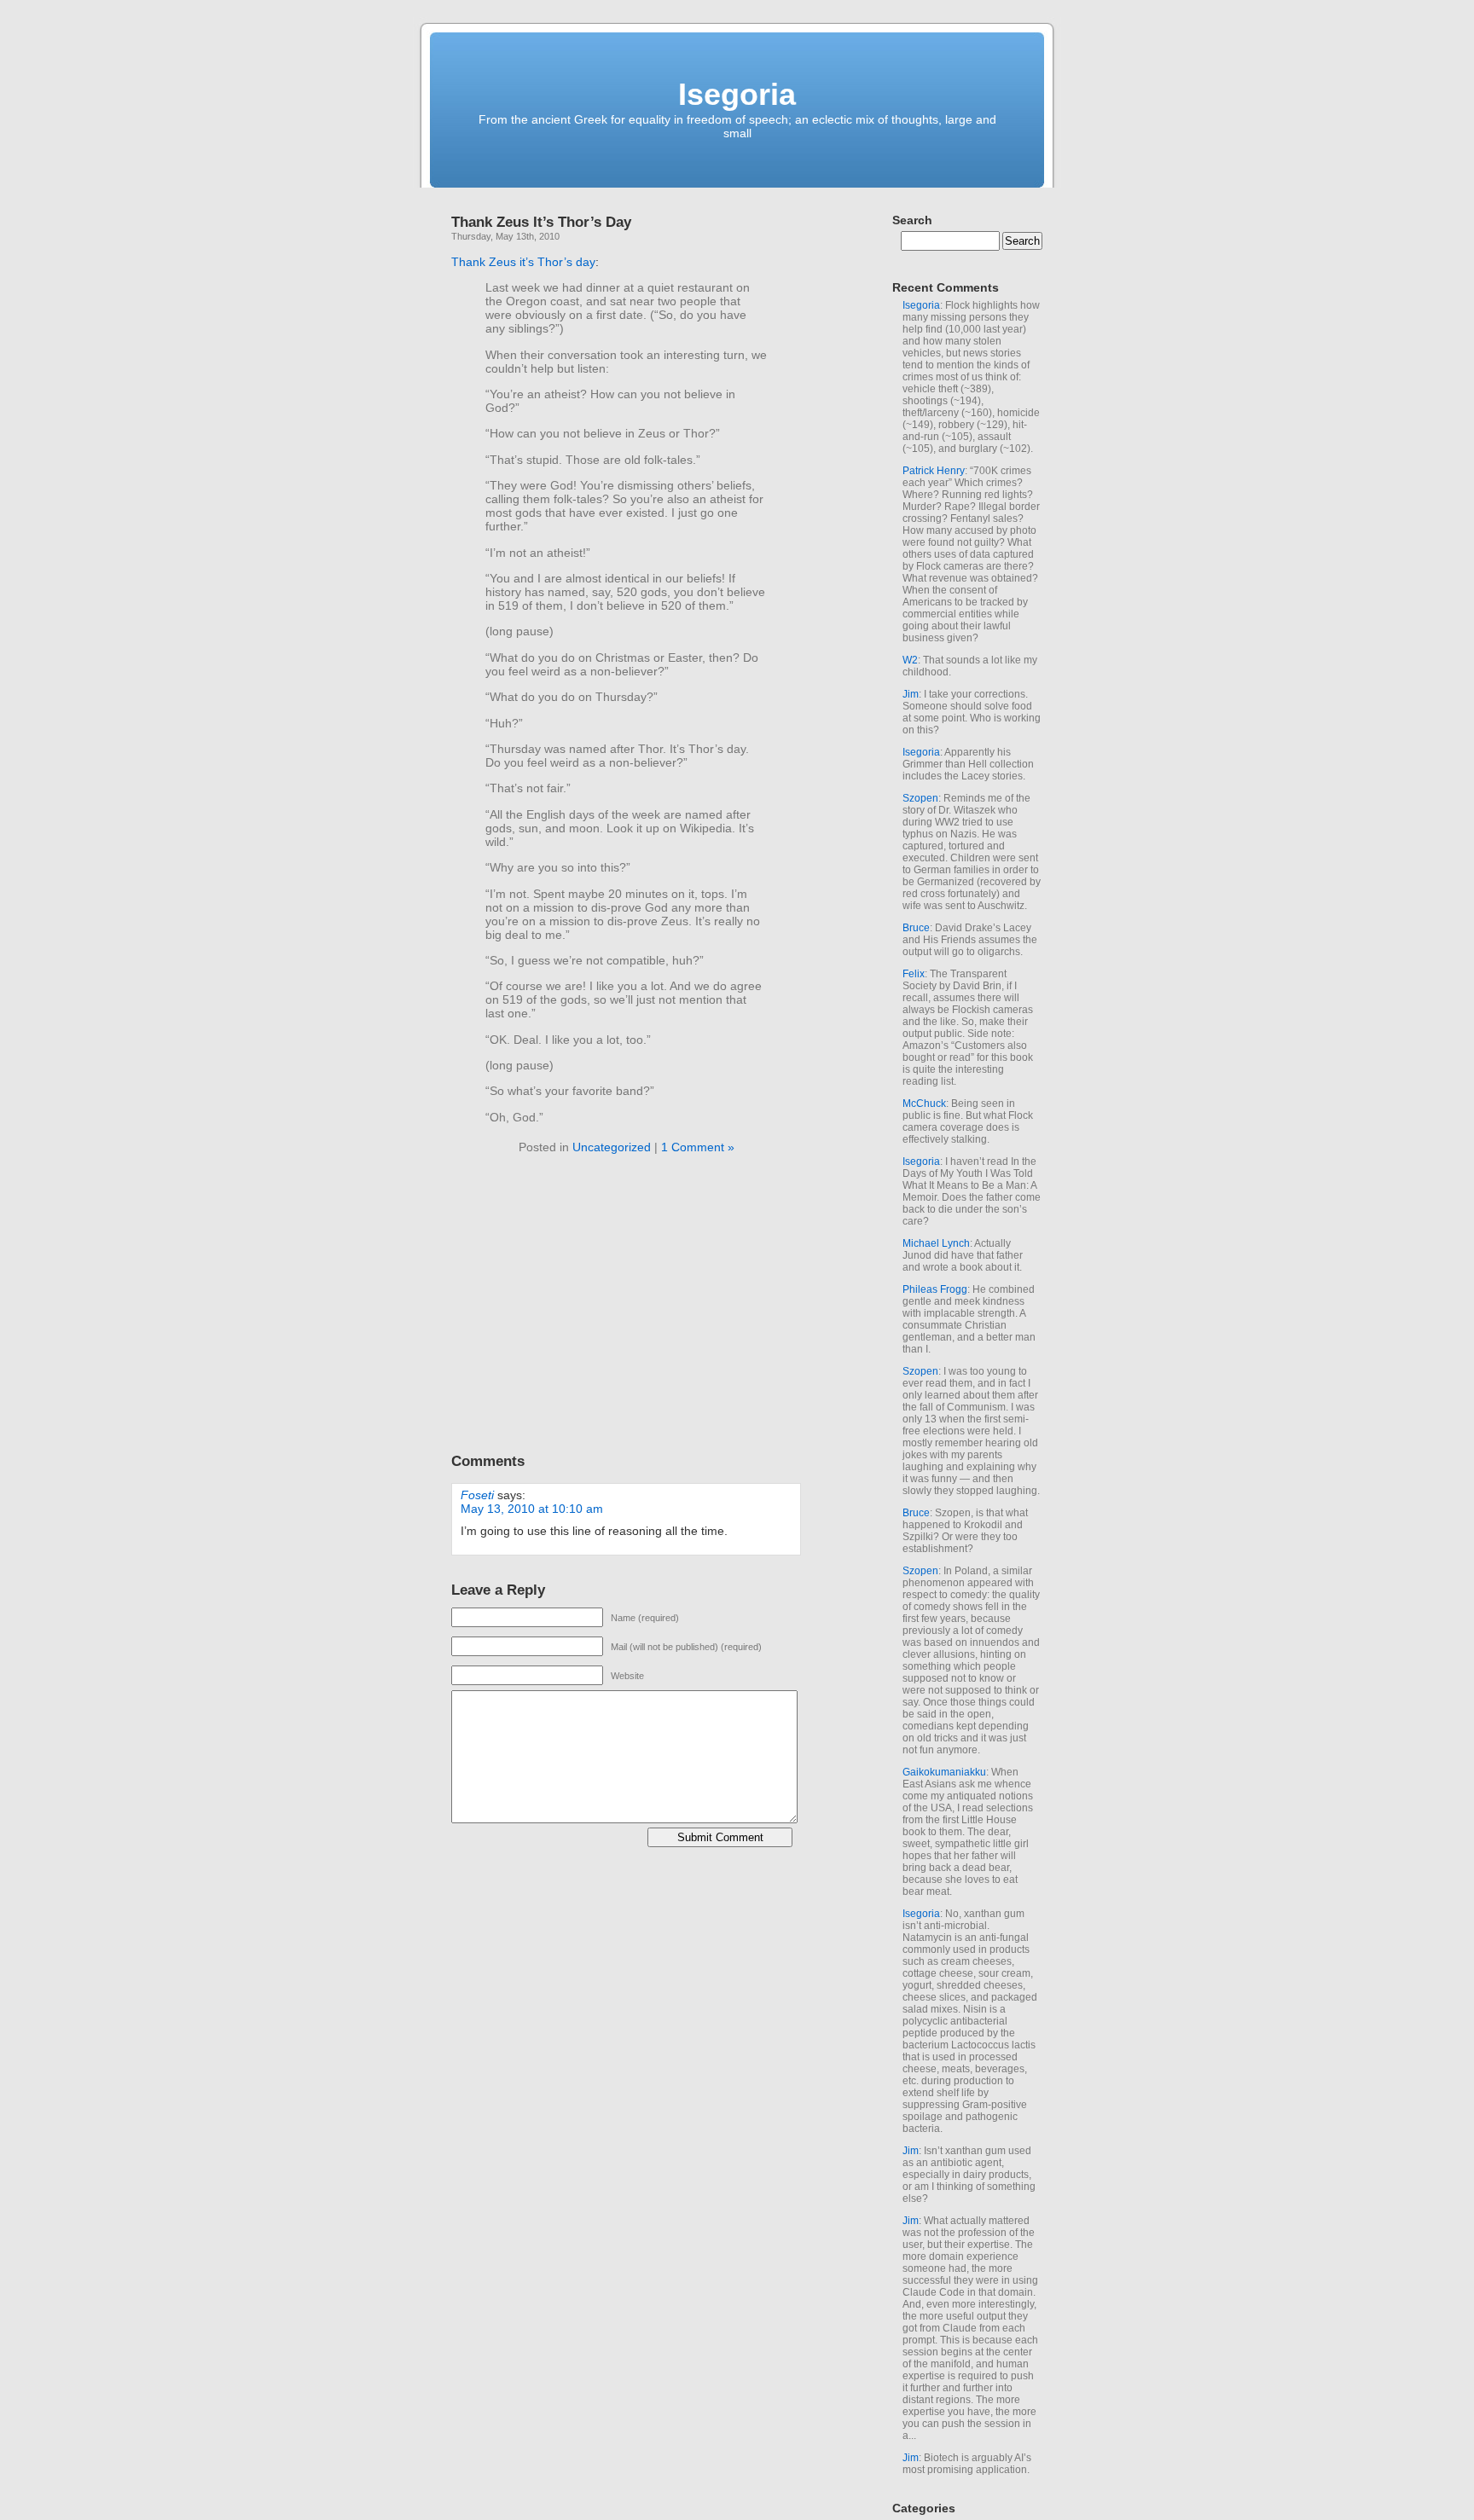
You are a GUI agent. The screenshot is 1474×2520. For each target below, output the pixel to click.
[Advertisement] (595, 1307)
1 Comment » (698, 1147)
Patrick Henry (934, 471)
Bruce (916, 928)
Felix (914, 974)
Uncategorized (612, 1147)
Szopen (920, 798)
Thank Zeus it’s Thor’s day (523, 262)
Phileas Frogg (935, 1289)
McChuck (924, 1104)
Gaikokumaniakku (944, 1772)
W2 (910, 660)
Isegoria (737, 94)
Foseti (477, 1495)
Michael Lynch (936, 1243)
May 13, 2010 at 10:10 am (532, 1509)
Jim (911, 694)
